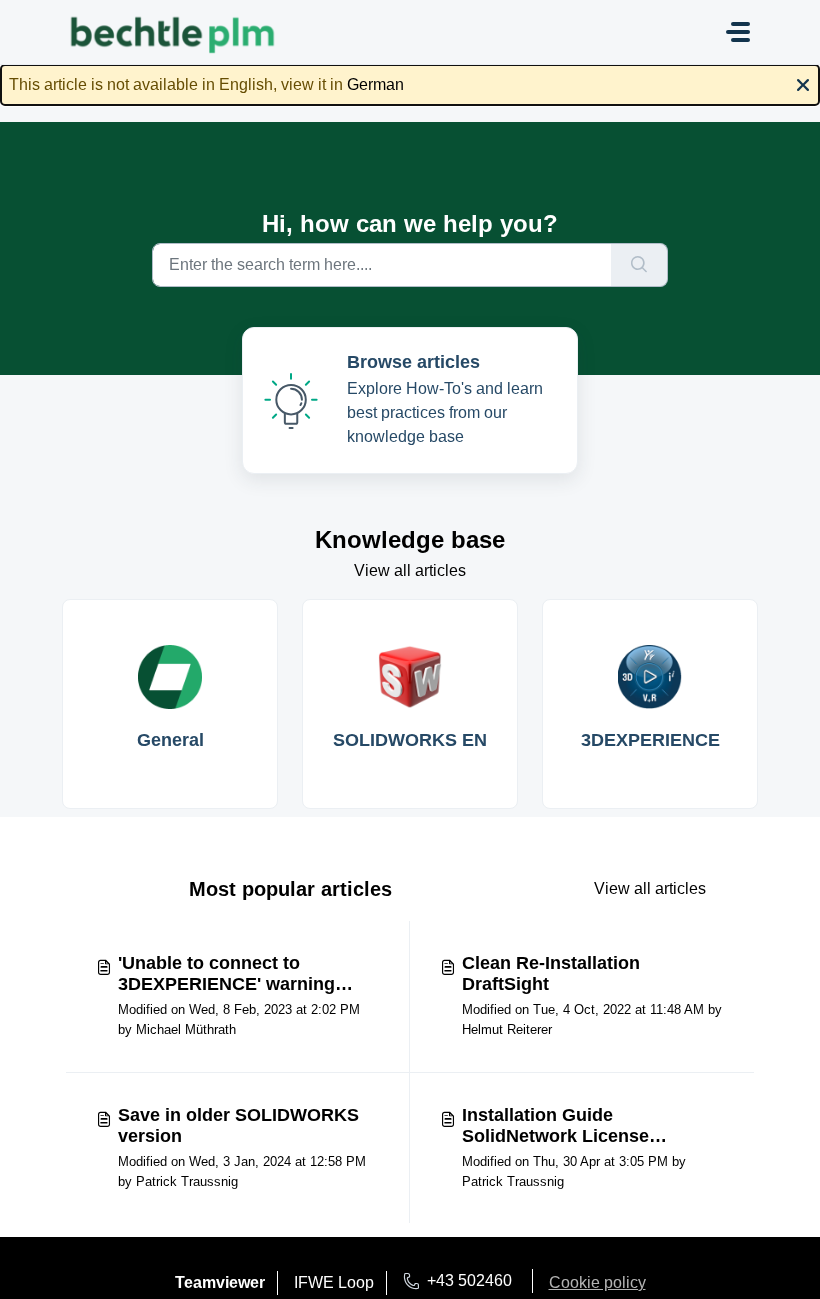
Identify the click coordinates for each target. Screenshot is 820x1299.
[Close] (803, 83)
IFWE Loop (334, 1282)
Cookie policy (597, 1282)
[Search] (639, 265)
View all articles (410, 570)
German (375, 84)
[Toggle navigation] (738, 32)
